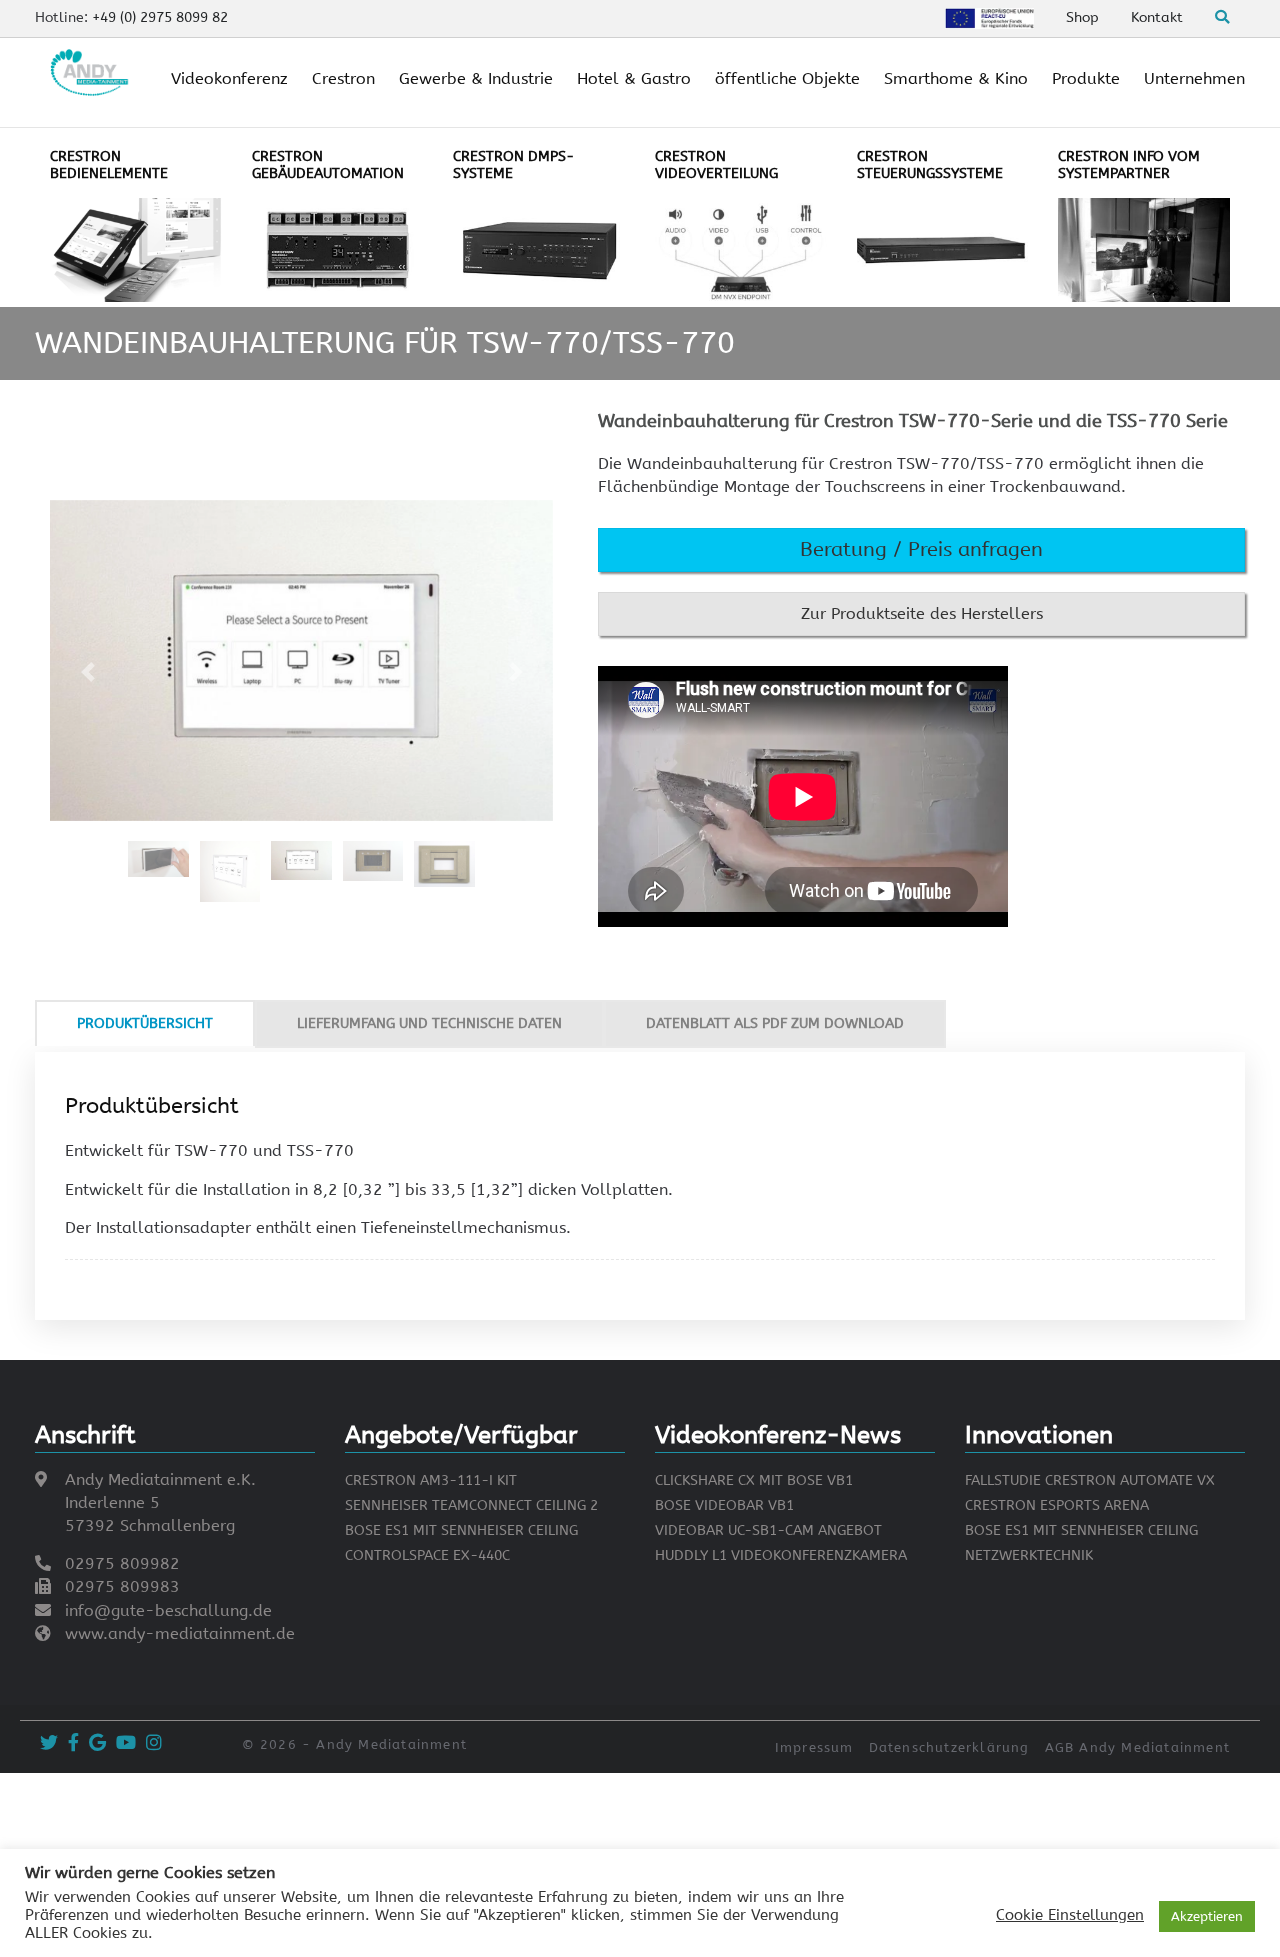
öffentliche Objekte (787, 78)
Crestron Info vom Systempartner (1129, 165)
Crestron (343, 78)
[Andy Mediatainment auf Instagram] (151, 1743)
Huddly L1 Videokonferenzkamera (781, 1555)
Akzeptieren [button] (1207, 1916)
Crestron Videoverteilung (716, 165)
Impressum (814, 1747)
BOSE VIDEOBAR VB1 (724, 1505)
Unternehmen (1194, 78)
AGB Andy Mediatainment (1137, 1747)
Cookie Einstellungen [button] (1070, 1915)
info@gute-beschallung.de (168, 1610)
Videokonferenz (229, 78)
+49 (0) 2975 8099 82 (160, 17)
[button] (921, 550)
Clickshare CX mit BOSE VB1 (754, 1480)
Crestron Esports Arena (1057, 1505)
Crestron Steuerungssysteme (930, 165)
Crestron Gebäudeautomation (328, 165)
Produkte (1086, 78)
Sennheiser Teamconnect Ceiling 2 (471, 1505)
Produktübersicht (145, 1023)
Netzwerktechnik (1029, 1555)
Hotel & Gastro (634, 78)
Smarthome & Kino (956, 78)
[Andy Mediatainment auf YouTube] (123, 1743)
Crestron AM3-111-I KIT (431, 1480)
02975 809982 (122, 1563)
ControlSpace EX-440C (427, 1555)
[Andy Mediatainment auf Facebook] (71, 1743)
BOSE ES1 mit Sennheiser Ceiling (461, 1530)
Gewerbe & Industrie (476, 78)
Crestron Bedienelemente (109, 165)
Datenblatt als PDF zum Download (775, 1023)
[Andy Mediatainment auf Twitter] (46, 1743)
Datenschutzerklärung (949, 1747)
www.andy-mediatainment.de (180, 1633)
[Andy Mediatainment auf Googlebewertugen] (95, 1743)
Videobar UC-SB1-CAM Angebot (768, 1530)
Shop (1082, 17)
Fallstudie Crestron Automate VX (1090, 1480)
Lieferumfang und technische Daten (429, 1023)
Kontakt (1157, 17)
